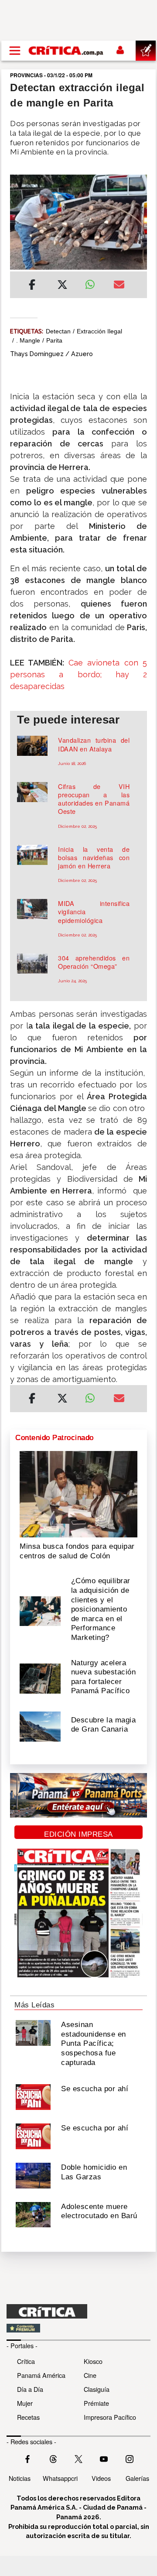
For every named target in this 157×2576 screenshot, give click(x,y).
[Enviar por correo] (119, 286)
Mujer (25, 2403)
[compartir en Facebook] (32, 286)
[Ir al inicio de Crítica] (66, 51)
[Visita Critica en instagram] (130, 2458)
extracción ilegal (99, 331)
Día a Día (30, 2389)
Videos (101, 2478)
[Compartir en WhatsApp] (93, 282)
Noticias (20, 2478)
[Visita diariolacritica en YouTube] (104, 2458)
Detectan (58, 331)
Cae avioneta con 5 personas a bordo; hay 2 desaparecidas (78, 674)
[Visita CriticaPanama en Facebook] (27, 2458)
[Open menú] (15, 51)
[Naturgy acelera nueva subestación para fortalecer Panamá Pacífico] (40, 1678)
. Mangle (28, 340)
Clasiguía (97, 2389)
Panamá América (41, 2375)
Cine (90, 2375)
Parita (54, 340)
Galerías (137, 2478)
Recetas (28, 2417)
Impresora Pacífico (110, 2417)
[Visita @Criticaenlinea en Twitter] (53, 2458)
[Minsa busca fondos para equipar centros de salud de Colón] (78, 1493)
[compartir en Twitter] (62, 286)
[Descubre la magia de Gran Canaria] (40, 1725)
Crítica (26, 2361)
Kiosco (93, 2361)
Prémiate (96, 2403)
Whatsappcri (60, 2478)
